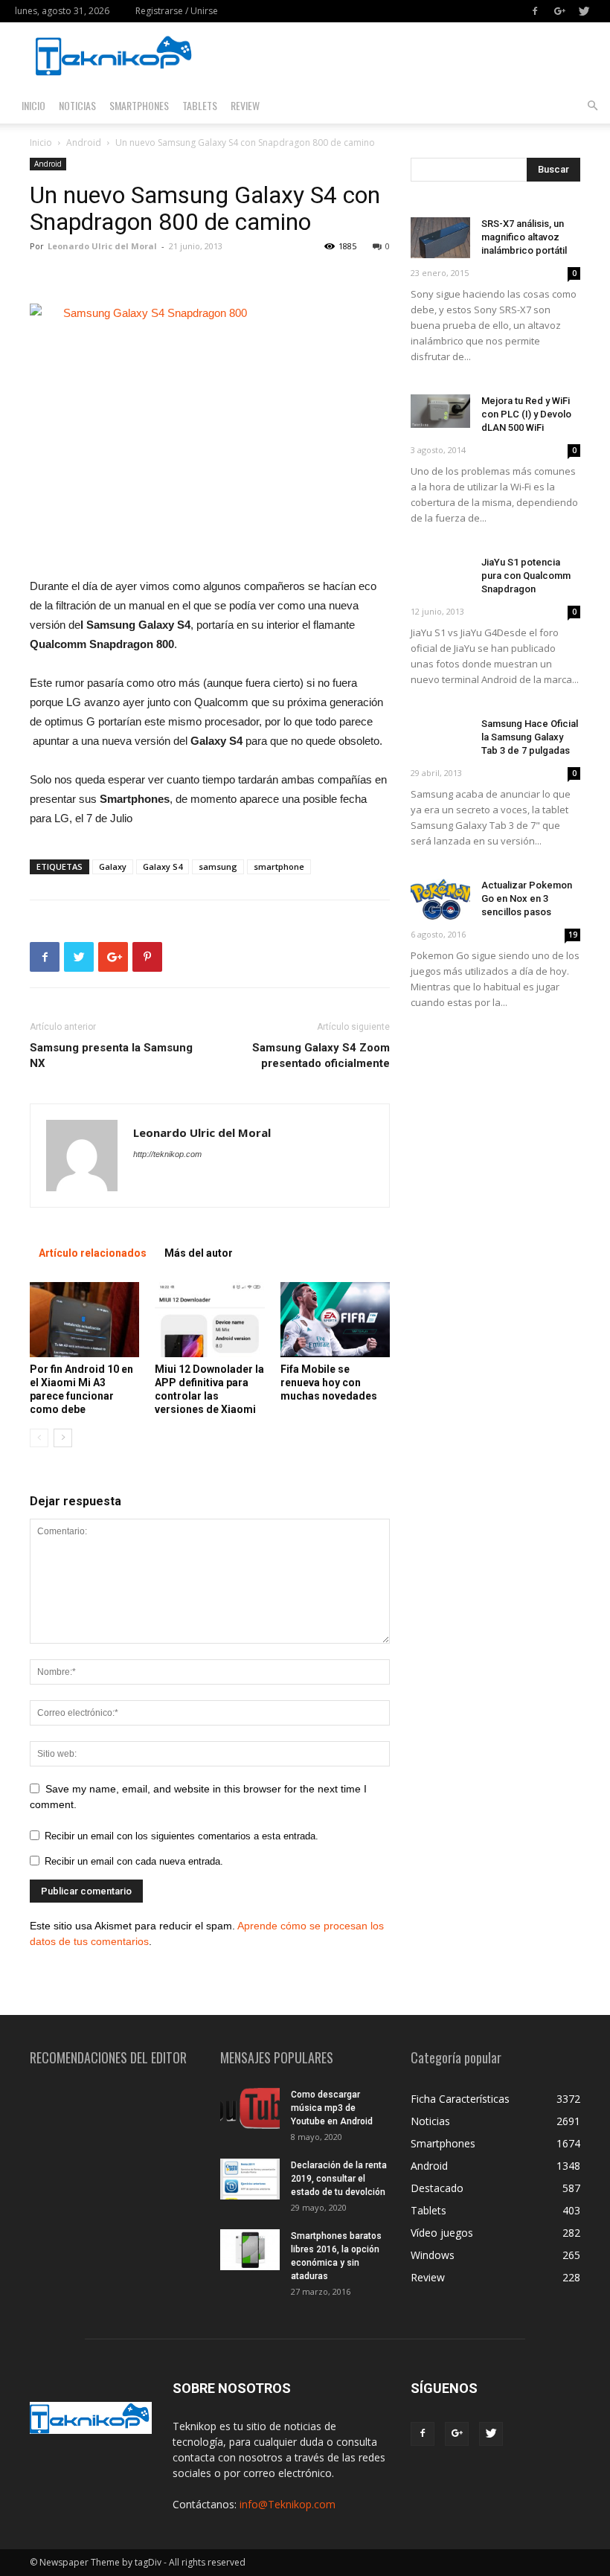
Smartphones (139, 105)
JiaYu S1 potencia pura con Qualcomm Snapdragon (526, 576)
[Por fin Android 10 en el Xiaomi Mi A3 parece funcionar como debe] (84, 1320)
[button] (592, 106)
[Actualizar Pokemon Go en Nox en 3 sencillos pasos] (440, 899)
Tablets (200, 105)
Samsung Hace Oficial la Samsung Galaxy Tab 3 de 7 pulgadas (530, 737)
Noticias (77, 105)
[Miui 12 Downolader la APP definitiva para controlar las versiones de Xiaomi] (209, 1320)
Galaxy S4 (163, 866)
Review (245, 105)
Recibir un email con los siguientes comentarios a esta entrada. (182, 1836)
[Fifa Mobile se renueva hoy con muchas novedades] (335, 1320)
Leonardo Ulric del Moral (102, 246)
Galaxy (113, 866)
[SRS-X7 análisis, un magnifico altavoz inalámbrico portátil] (440, 238)
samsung (218, 866)
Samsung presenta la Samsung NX (111, 1055)
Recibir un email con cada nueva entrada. (134, 1861)
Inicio (33, 105)
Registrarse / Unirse (177, 11)
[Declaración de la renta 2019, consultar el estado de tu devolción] (250, 2179)
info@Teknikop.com (288, 2504)
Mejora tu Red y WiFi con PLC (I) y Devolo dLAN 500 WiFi (526, 414)
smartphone (279, 866)
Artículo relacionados (93, 1253)
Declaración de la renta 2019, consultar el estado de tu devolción (339, 2179)
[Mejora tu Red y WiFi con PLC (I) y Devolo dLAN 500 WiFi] (440, 411)
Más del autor (199, 1253)
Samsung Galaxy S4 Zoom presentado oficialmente (321, 1055)
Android (84, 142)
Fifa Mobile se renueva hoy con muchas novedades (329, 1382)
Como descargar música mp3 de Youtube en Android (332, 2108)
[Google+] (559, 11)
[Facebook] (535, 11)
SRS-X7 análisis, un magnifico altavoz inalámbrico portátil (524, 237)
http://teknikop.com (167, 1154)
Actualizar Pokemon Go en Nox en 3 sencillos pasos (527, 898)
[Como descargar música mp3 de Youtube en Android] (250, 2108)
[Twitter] (584, 11)
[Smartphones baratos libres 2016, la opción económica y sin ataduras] (250, 2250)
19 (573, 935)
